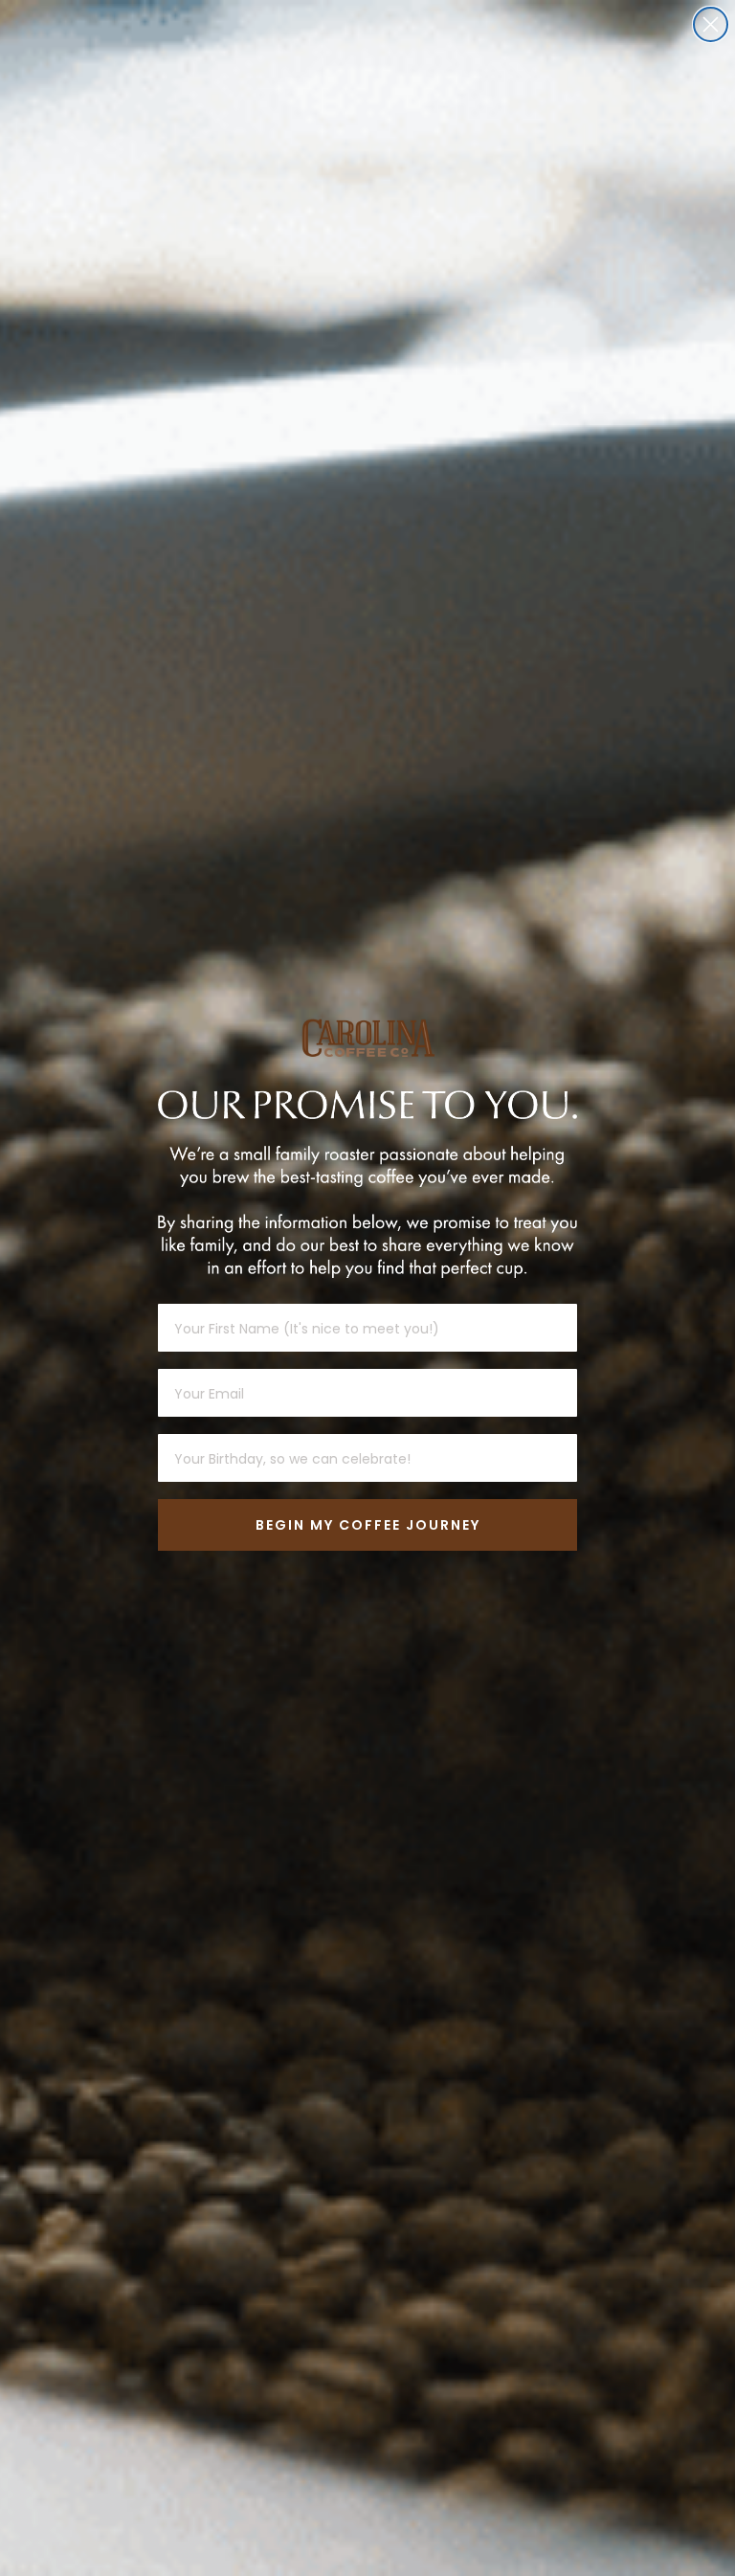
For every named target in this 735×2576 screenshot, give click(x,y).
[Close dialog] (711, 24)
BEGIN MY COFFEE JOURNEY (368, 1525)
